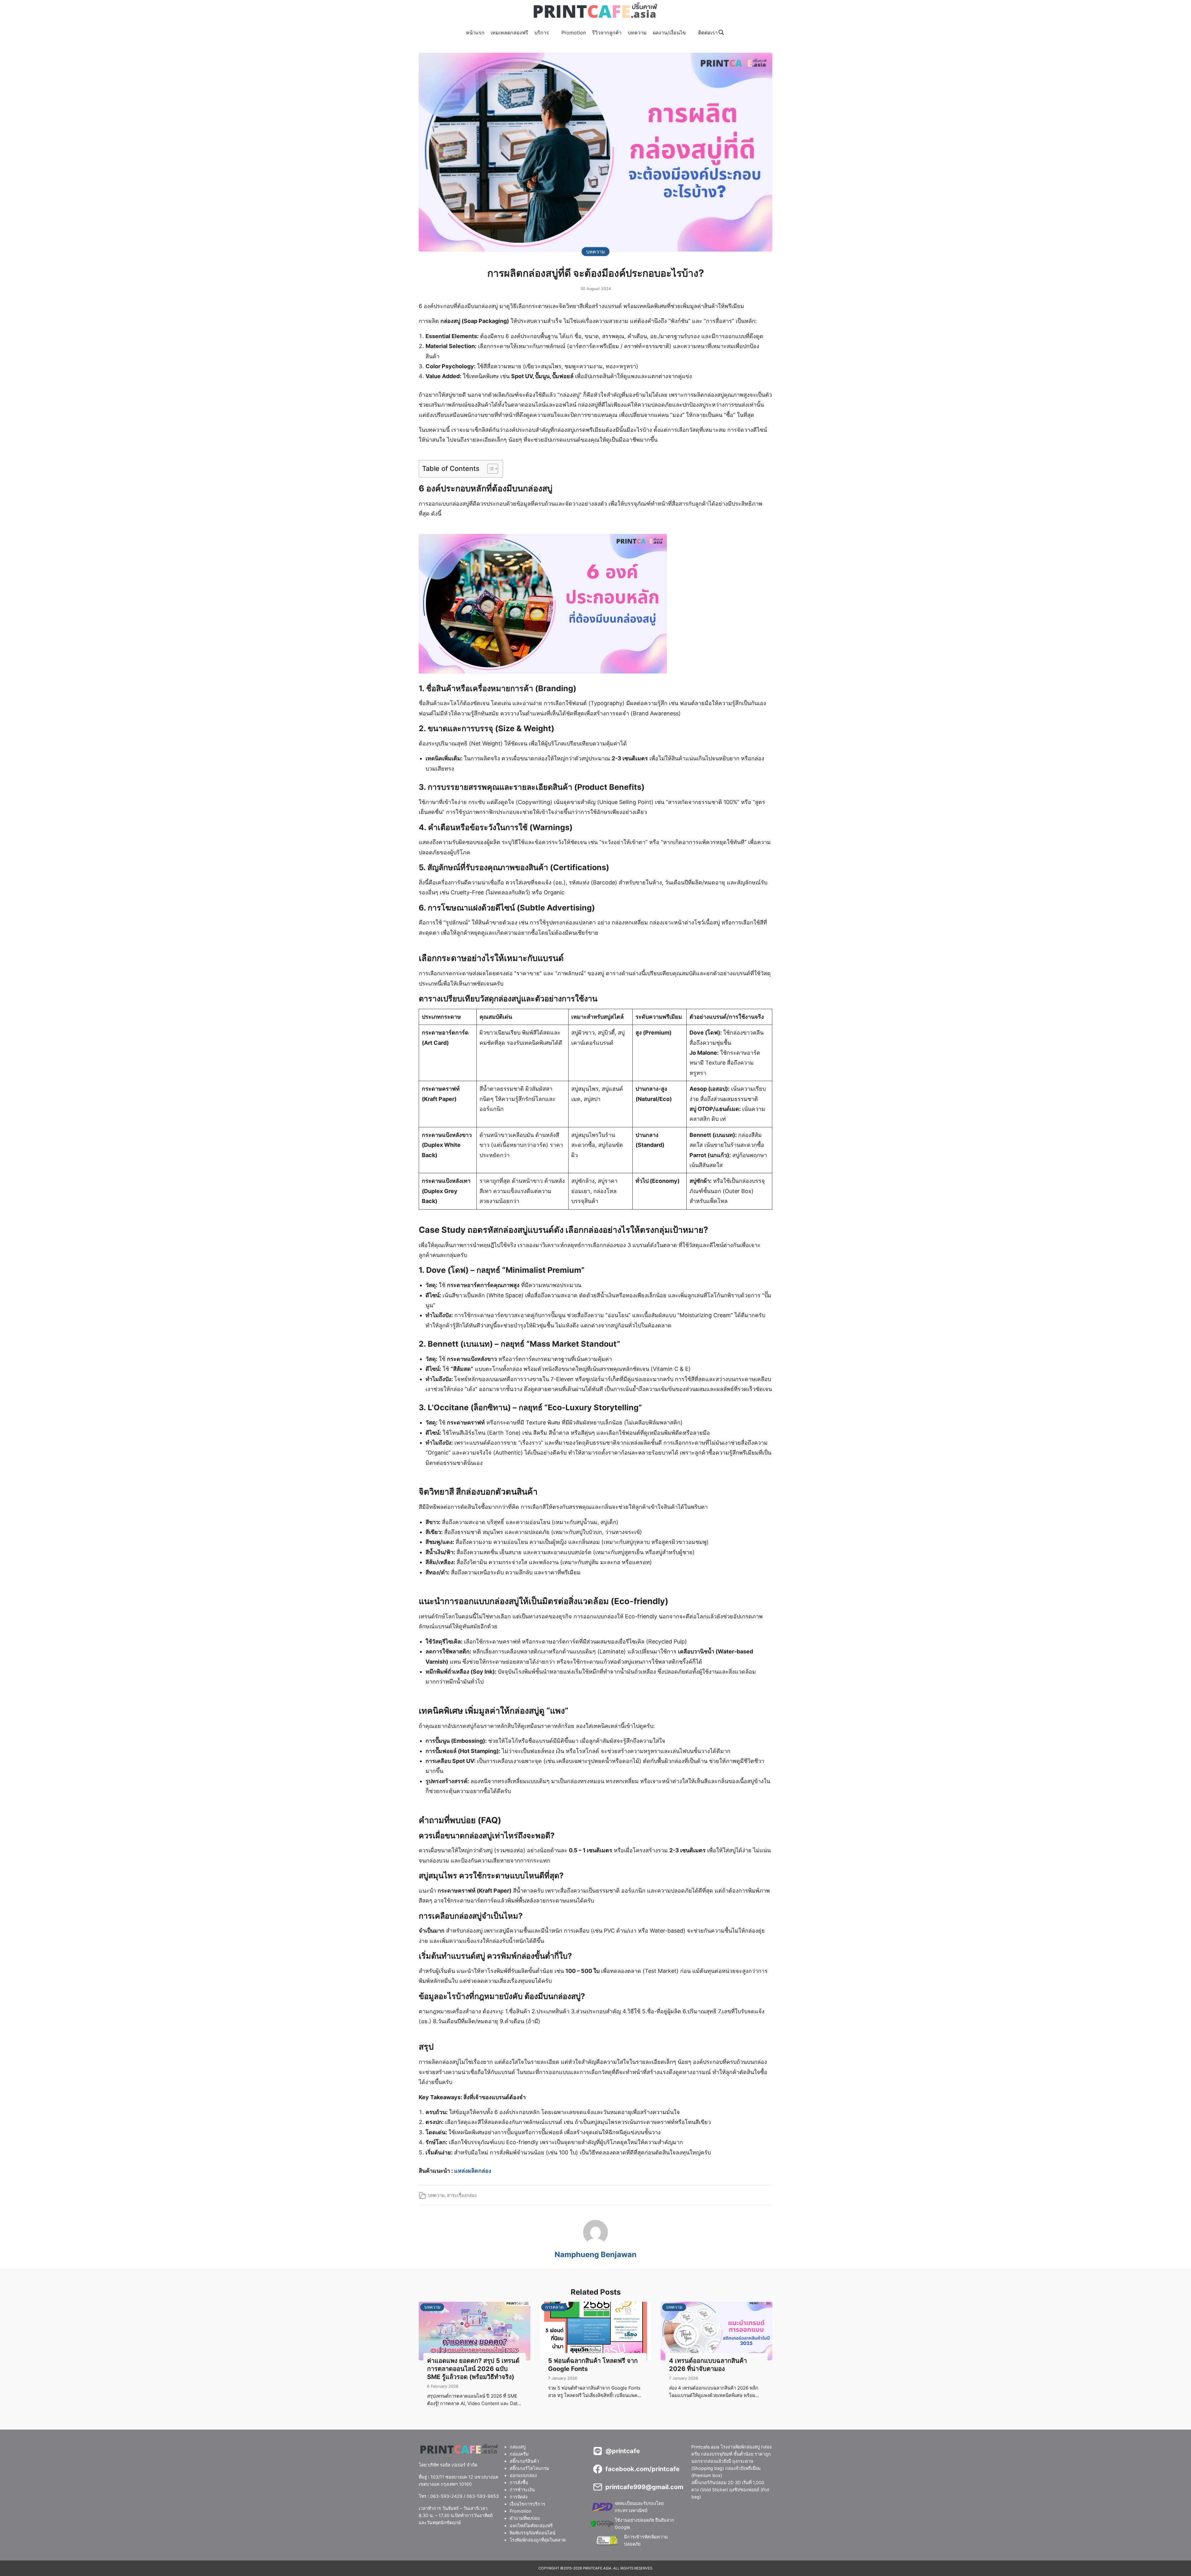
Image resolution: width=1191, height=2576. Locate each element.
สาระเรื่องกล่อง (462, 2195)
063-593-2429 (446, 2496)
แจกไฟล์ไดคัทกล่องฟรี (531, 2525)
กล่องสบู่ (518, 2447)
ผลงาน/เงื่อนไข (669, 33)
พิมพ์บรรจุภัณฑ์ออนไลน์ (533, 2532)
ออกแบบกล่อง (523, 2475)
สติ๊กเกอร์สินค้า (524, 2461)
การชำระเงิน (522, 2490)
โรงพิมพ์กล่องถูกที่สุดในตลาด (538, 2540)
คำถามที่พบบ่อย (525, 2518)
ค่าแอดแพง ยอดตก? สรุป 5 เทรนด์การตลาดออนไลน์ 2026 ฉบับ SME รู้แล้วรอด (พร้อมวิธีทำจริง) (473, 2369)
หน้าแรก (475, 33)
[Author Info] (595, 2243)
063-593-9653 (483, 2496)
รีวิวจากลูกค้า (607, 33)
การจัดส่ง (519, 2497)
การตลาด (554, 2307)
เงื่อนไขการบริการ (527, 2504)
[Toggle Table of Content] (490, 469)
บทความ (637, 33)
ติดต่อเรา (708, 33)
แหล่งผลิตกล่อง (473, 2171)
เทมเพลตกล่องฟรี (509, 33)
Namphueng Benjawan (595, 2254)
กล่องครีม (519, 2454)
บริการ (542, 33)
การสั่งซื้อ (519, 2482)
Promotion (574, 33)
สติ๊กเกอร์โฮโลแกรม (529, 2468)
